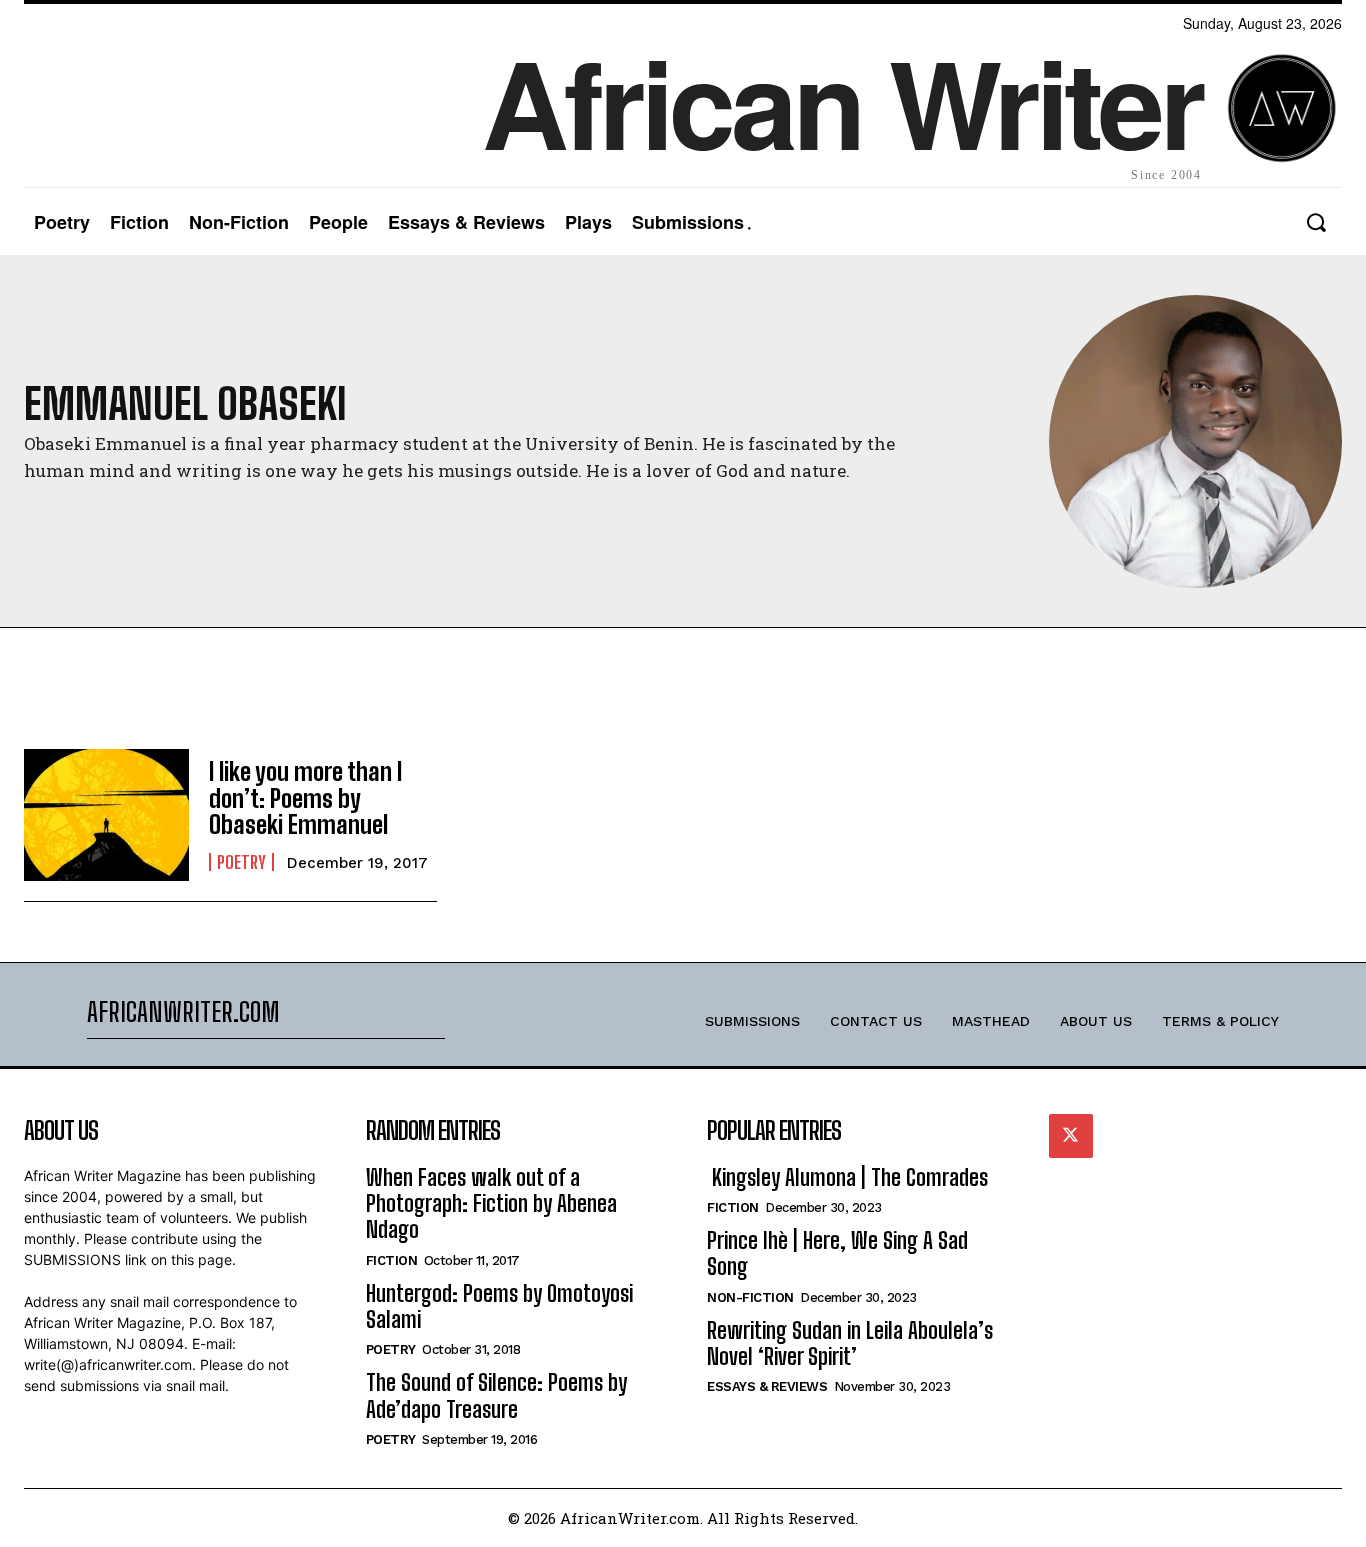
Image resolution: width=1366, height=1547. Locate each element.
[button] (1315, 222)
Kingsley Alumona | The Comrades (847, 1177)
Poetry (241, 862)
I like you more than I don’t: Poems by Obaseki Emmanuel (305, 798)
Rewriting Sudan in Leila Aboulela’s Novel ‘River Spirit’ (850, 1343)
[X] (1071, 1136)
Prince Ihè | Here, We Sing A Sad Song (837, 1253)
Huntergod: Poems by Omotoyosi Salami (499, 1306)
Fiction (392, 1260)
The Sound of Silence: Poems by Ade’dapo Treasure (496, 1395)
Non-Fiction (750, 1297)
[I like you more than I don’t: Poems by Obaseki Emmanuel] (106, 815)
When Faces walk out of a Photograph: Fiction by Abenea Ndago (491, 1204)
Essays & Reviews (767, 1386)
